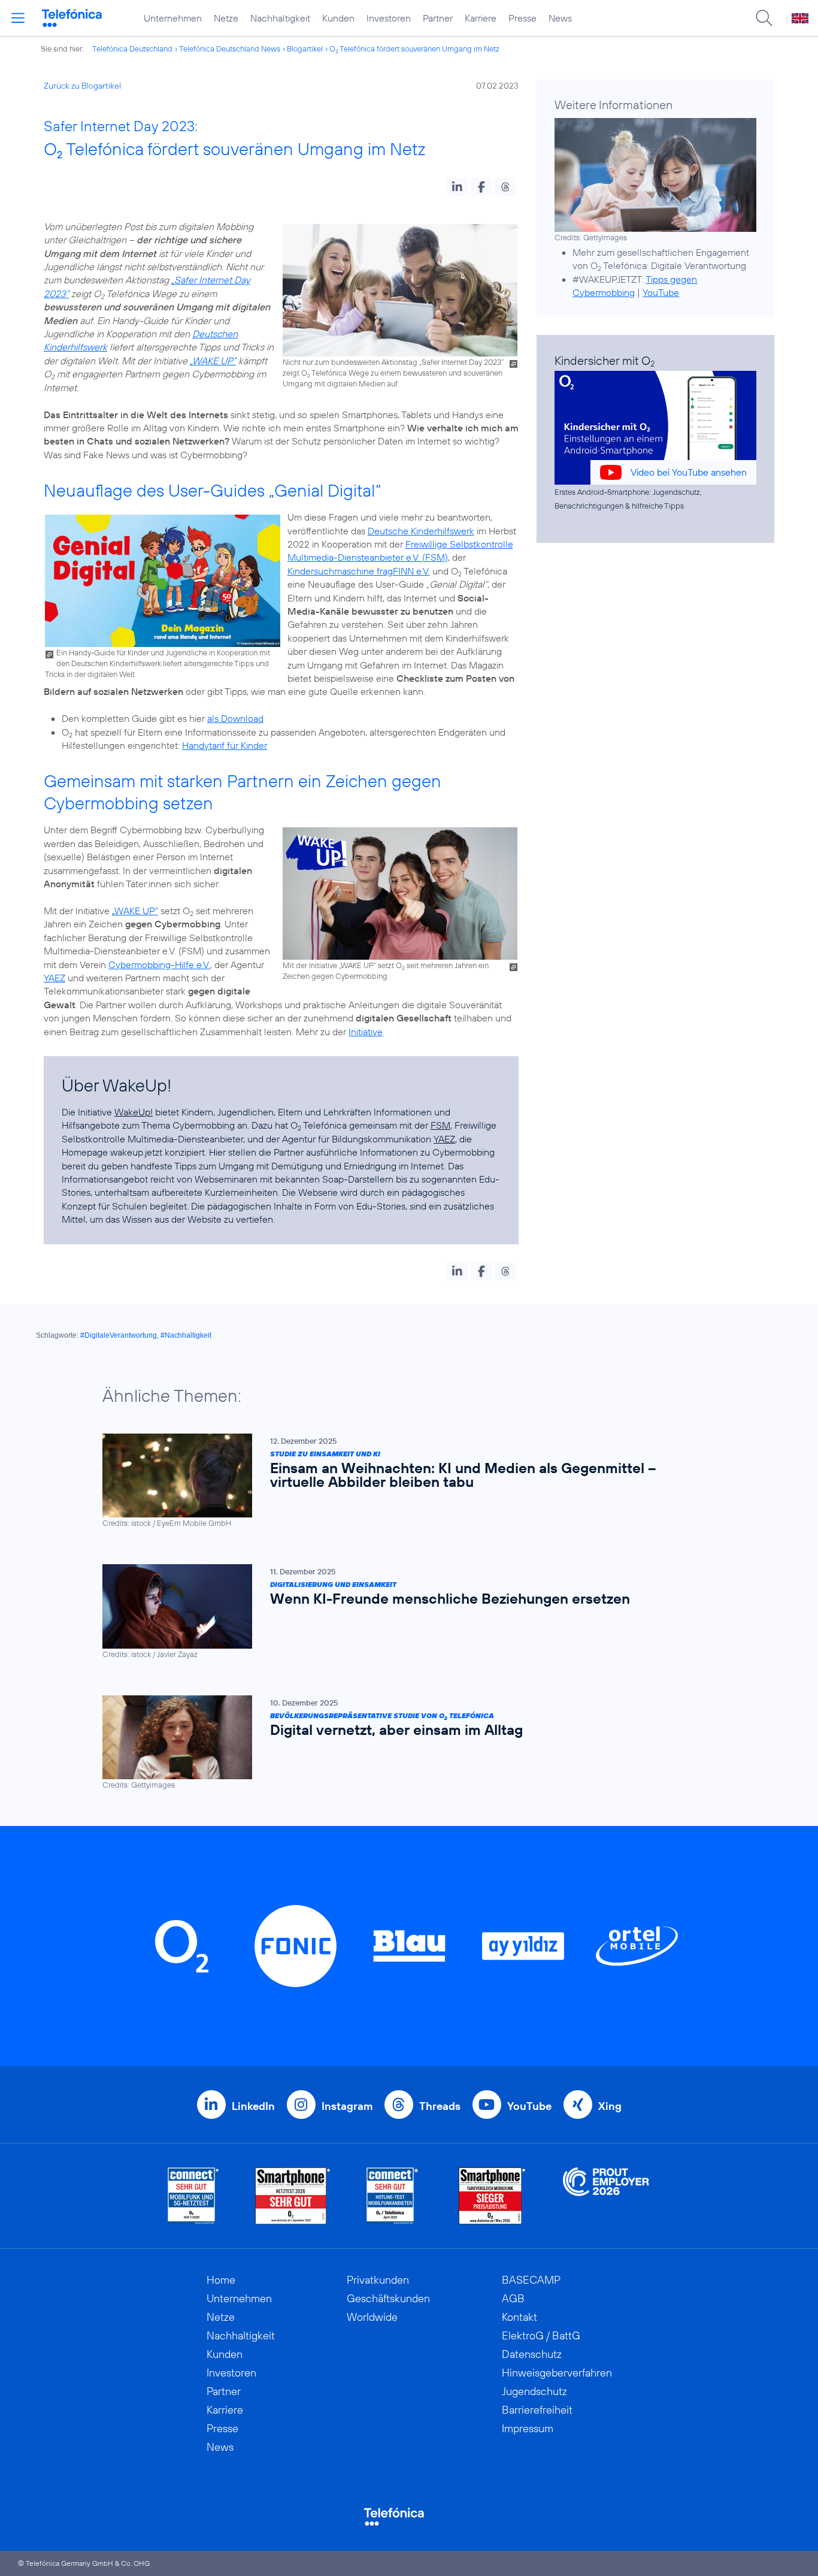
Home (221, 2280)
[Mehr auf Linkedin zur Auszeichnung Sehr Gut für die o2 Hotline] (393, 2196)
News (560, 18)
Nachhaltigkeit (280, 18)
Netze (226, 18)
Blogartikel (305, 49)
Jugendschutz (534, 2391)
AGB (513, 2298)
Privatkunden (378, 2280)
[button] (457, 187)
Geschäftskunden (388, 2298)
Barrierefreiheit (537, 2410)
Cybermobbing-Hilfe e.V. (159, 965)
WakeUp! (134, 1112)
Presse (522, 18)
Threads (440, 2106)
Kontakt (519, 2317)
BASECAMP (531, 2280)
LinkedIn (253, 2106)
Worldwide (372, 2317)
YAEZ (54, 978)
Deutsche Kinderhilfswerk (421, 531)
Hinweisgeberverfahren (557, 2373)
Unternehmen (173, 18)
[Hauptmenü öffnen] (18, 18)
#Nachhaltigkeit (186, 1335)
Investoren (389, 18)
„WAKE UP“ (213, 361)
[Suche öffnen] (764, 18)
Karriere (481, 18)
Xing (610, 2106)
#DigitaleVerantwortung (119, 1335)
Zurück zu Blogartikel (82, 86)
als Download (235, 718)
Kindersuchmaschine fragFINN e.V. (359, 571)
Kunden (338, 18)
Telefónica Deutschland (132, 49)
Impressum (528, 2428)
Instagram (347, 2106)
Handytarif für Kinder (225, 745)
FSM (440, 1125)
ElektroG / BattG (541, 2335)
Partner (438, 18)
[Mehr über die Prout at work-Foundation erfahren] (606, 2196)
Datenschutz (532, 2354)
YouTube (661, 292)
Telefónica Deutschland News (230, 49)
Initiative (366, 1032)
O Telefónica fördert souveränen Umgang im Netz (414, 49)
